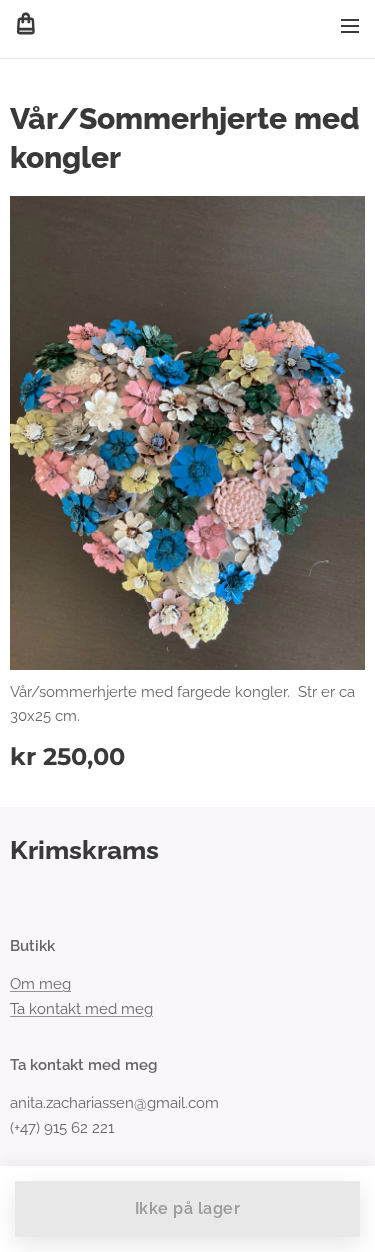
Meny (350, 25)
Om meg (40, 984)
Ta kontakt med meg (81, 1009)
